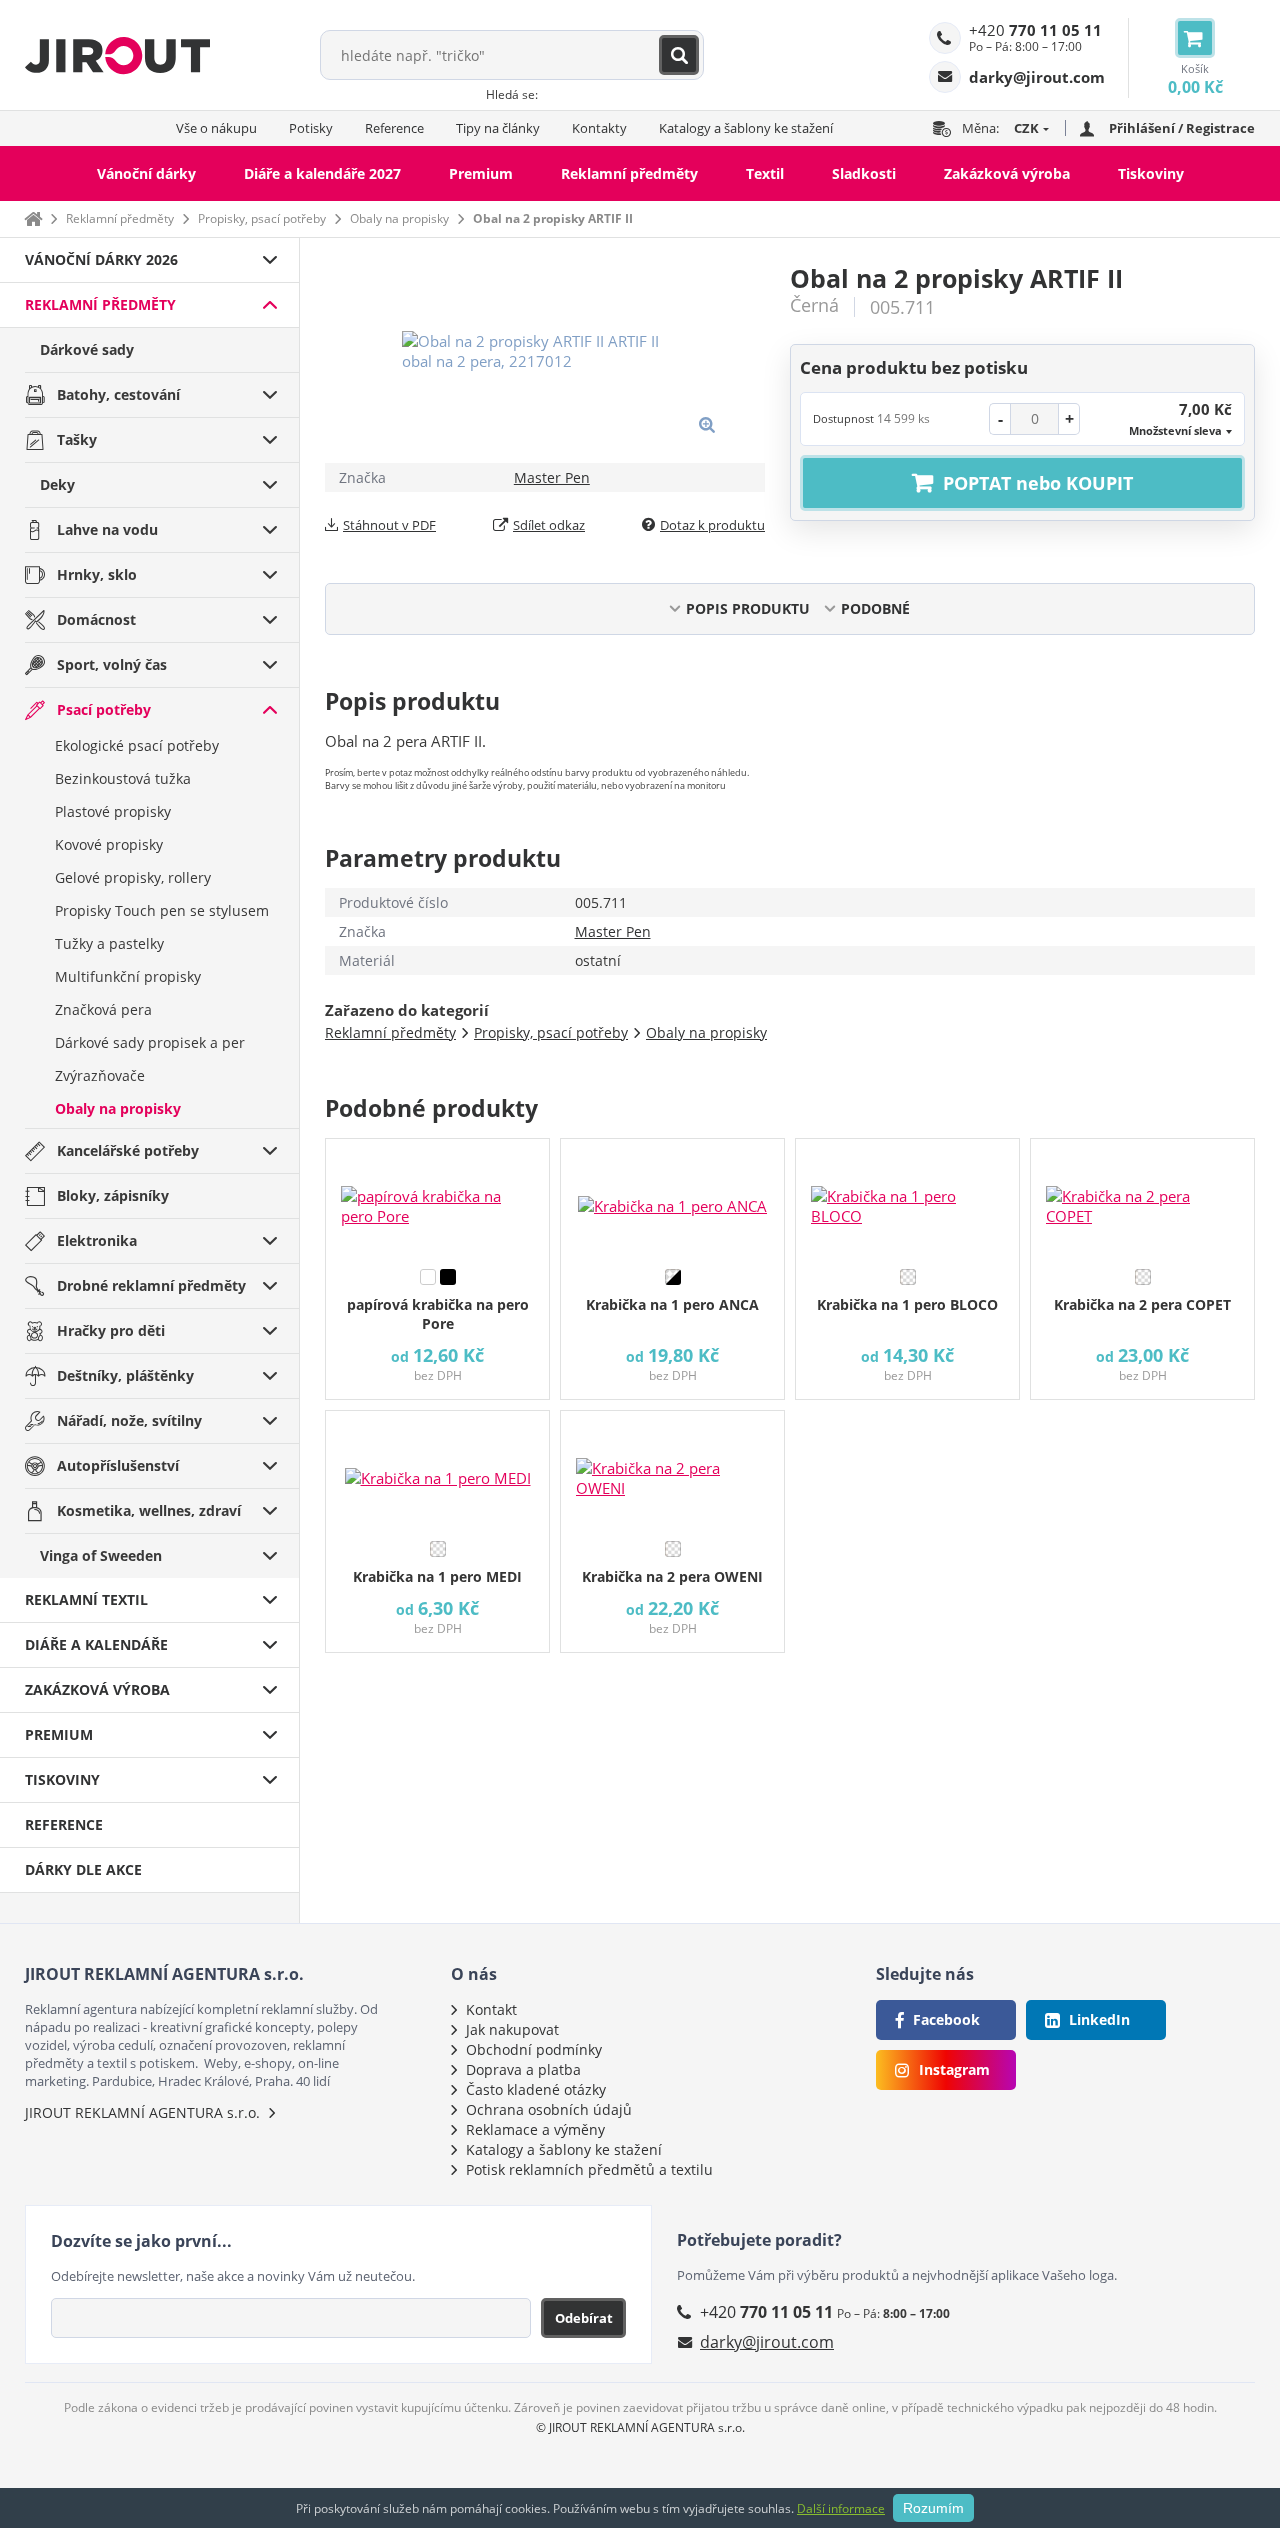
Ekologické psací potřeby (137, 745)
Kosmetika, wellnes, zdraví (149, 1510)
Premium (481, 173)
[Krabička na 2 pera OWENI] (672, 1471)
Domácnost (96, 619)
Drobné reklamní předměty (151, 1285)
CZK (1026, 128)
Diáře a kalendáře (96, 1644)
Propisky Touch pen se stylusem (162, 910)
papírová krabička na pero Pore (438, 1314)
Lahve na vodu (107, 529)
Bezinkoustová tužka (123, 778)
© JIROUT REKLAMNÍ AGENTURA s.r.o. (640, 2427)
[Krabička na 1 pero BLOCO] (907, 1199)
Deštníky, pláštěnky (125, 1375)
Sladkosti (864, 173)
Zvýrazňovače (100, 1075)
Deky (57, 484)
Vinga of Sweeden (101, 1555)
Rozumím (933, 2508)
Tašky (77, 439)
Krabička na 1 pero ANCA (672, 1304)
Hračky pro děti (111, 1330)
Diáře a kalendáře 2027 (322, 173)
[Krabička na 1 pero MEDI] (437, 1471)
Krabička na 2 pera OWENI (672, 1576)
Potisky (311, 128)
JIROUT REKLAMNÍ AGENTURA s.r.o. (142, 2112)
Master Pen (552, 477)
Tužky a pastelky (109, 943)
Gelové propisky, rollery (133, 877)
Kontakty (599, 128)
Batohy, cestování (118, 394)
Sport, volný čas (112, 664)
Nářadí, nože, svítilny (129, 1420)
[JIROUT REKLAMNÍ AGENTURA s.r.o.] (117, 55)
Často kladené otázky (536, 2089)
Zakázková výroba (1007, 173)
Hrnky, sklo (97, 574)
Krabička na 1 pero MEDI (437, 1576)
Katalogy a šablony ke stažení (746, 128)
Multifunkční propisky (128, 976)
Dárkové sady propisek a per (150, 1042)
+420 (1035, 30)
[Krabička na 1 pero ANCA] (672, 1199)
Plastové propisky (113, 811)
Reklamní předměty (629, 173)
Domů (33, 218)
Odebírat (584, 2318)
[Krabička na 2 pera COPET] (1142, 1199)
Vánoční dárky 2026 (101, 259)
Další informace (841, 2508)
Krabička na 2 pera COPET (1142, 1304)
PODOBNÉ (875, 608)
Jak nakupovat (512, 2029)
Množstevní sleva (1175, 430)
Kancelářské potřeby (128, 1150)
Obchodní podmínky (534, 2049)
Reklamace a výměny (535, 2129)
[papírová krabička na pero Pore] (437, 1199)
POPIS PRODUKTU (748, 608)
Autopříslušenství (118, 1465)
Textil (765, 173)
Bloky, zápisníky (113, 1195)
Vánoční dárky (146, 173)
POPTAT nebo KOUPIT (1038, 483)
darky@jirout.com (767, 2342)
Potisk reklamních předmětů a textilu (589, 2169)
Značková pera (103, 1009)
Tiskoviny (1151, 173)
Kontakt (491, 2009)
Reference (394, 128)
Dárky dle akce (83, 1869)
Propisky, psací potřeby (262, 218)
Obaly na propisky (399, 218)
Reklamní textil (86, 1599)
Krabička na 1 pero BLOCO (907, 1304)
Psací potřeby (104, 709)
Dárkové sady (87, 349)
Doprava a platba (523, 2069)
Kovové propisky (109, 844)
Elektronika (97, 1240)
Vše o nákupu (216, 128)
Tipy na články (498, 128)
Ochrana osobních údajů (549, 2109)
